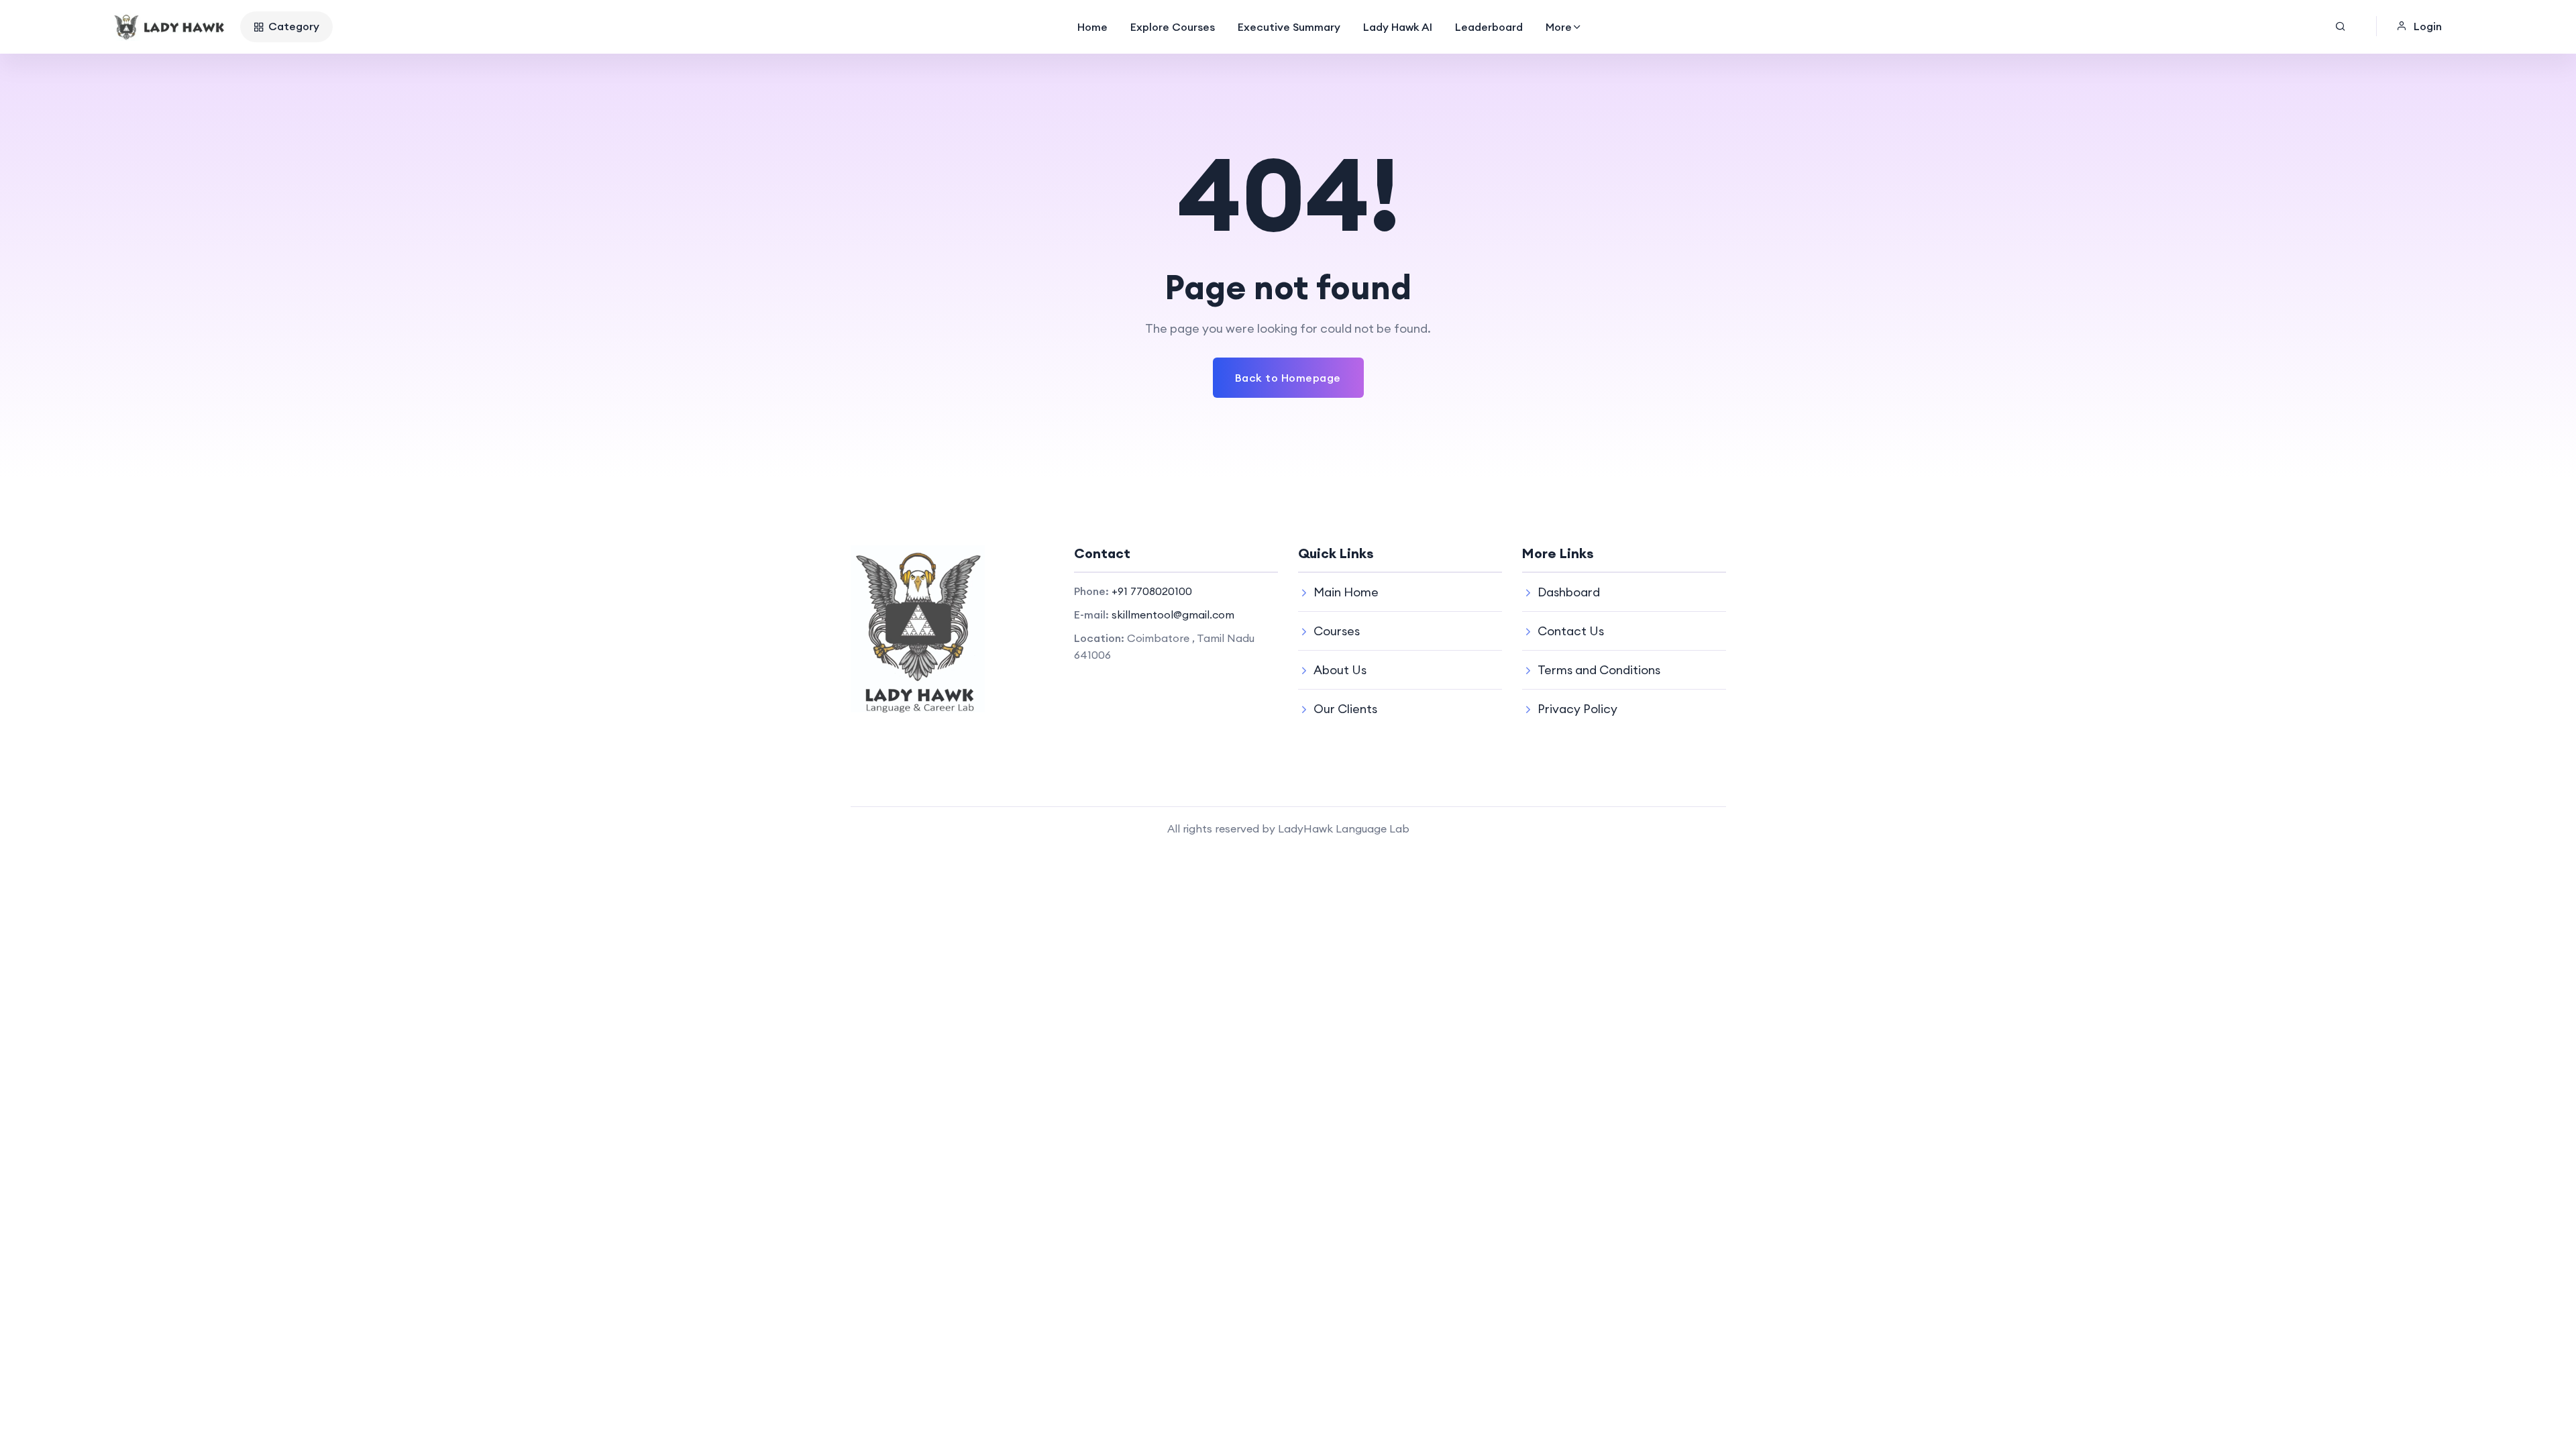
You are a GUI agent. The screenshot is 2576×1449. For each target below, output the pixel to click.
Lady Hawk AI (1398, 27)
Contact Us (1571, 631)
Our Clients (1345, 709)
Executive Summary (1289, 27)
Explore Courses (1173, 27)
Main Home (1346, 592)
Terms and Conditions (1599, 670)
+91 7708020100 (1152, 591)
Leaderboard (1489, 27)
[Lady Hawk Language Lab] (170, 27)
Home (1092, 27)
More (1559, 27)
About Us (1340, 670)
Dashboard (1569, 592)
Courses (1337, 631)
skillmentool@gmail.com (1173, 614)
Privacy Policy (1577, 709)
